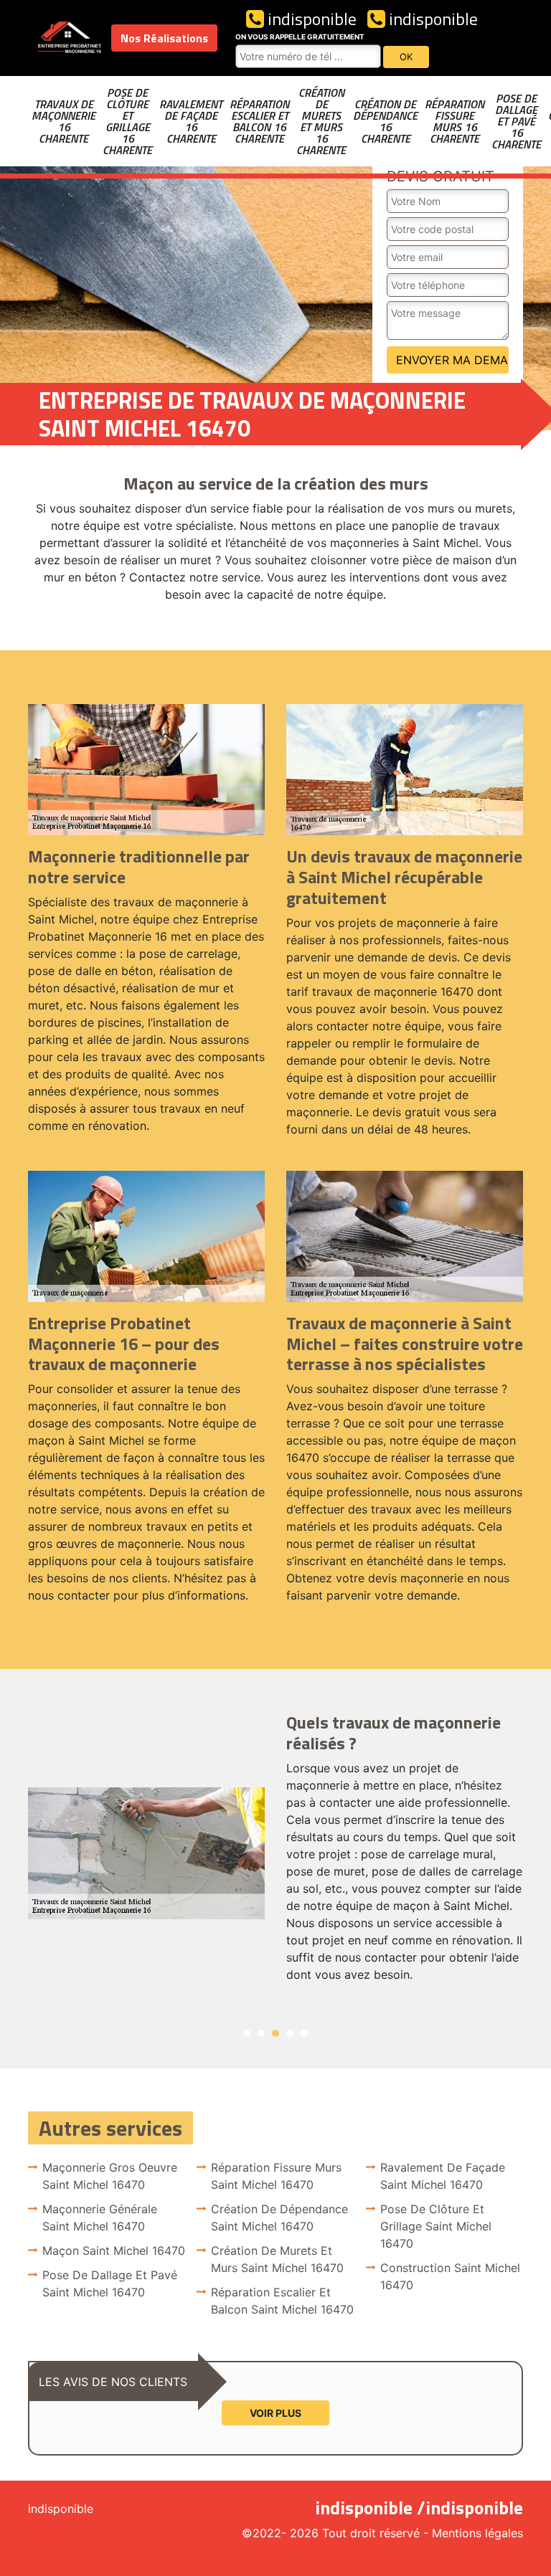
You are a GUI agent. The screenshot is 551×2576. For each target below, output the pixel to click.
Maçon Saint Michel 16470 (114, 2251)
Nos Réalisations (164, 38)
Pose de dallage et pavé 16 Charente (516, 121)
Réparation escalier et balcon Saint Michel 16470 (282, 2301)
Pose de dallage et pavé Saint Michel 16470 (110, 2283)
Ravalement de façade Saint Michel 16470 (443, 2176)
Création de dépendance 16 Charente (385, 121)
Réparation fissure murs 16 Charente (455, 121)
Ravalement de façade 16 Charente (191, 121)
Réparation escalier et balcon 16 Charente (259, 121)
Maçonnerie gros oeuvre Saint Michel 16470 (110, 2176)
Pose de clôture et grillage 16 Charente (127, 121)
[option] (275, 1853)
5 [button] (304, 2033)
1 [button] (247, 2033)
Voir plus (275, 2413)
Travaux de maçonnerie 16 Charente (63, 121)
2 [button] (261, 2033)
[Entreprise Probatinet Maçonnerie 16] (70, 38)
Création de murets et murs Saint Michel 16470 (277, 2259)
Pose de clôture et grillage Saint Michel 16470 (436, 2226)
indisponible (310, 19)
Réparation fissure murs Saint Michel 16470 (276, 2176)
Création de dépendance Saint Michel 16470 (279, 2218)
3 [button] (275, 2033)
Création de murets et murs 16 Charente (321, 121)
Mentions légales (477, 2533)
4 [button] (290, 2033)
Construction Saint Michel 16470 (450, 2276)
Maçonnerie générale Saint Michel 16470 (100, 2218)
